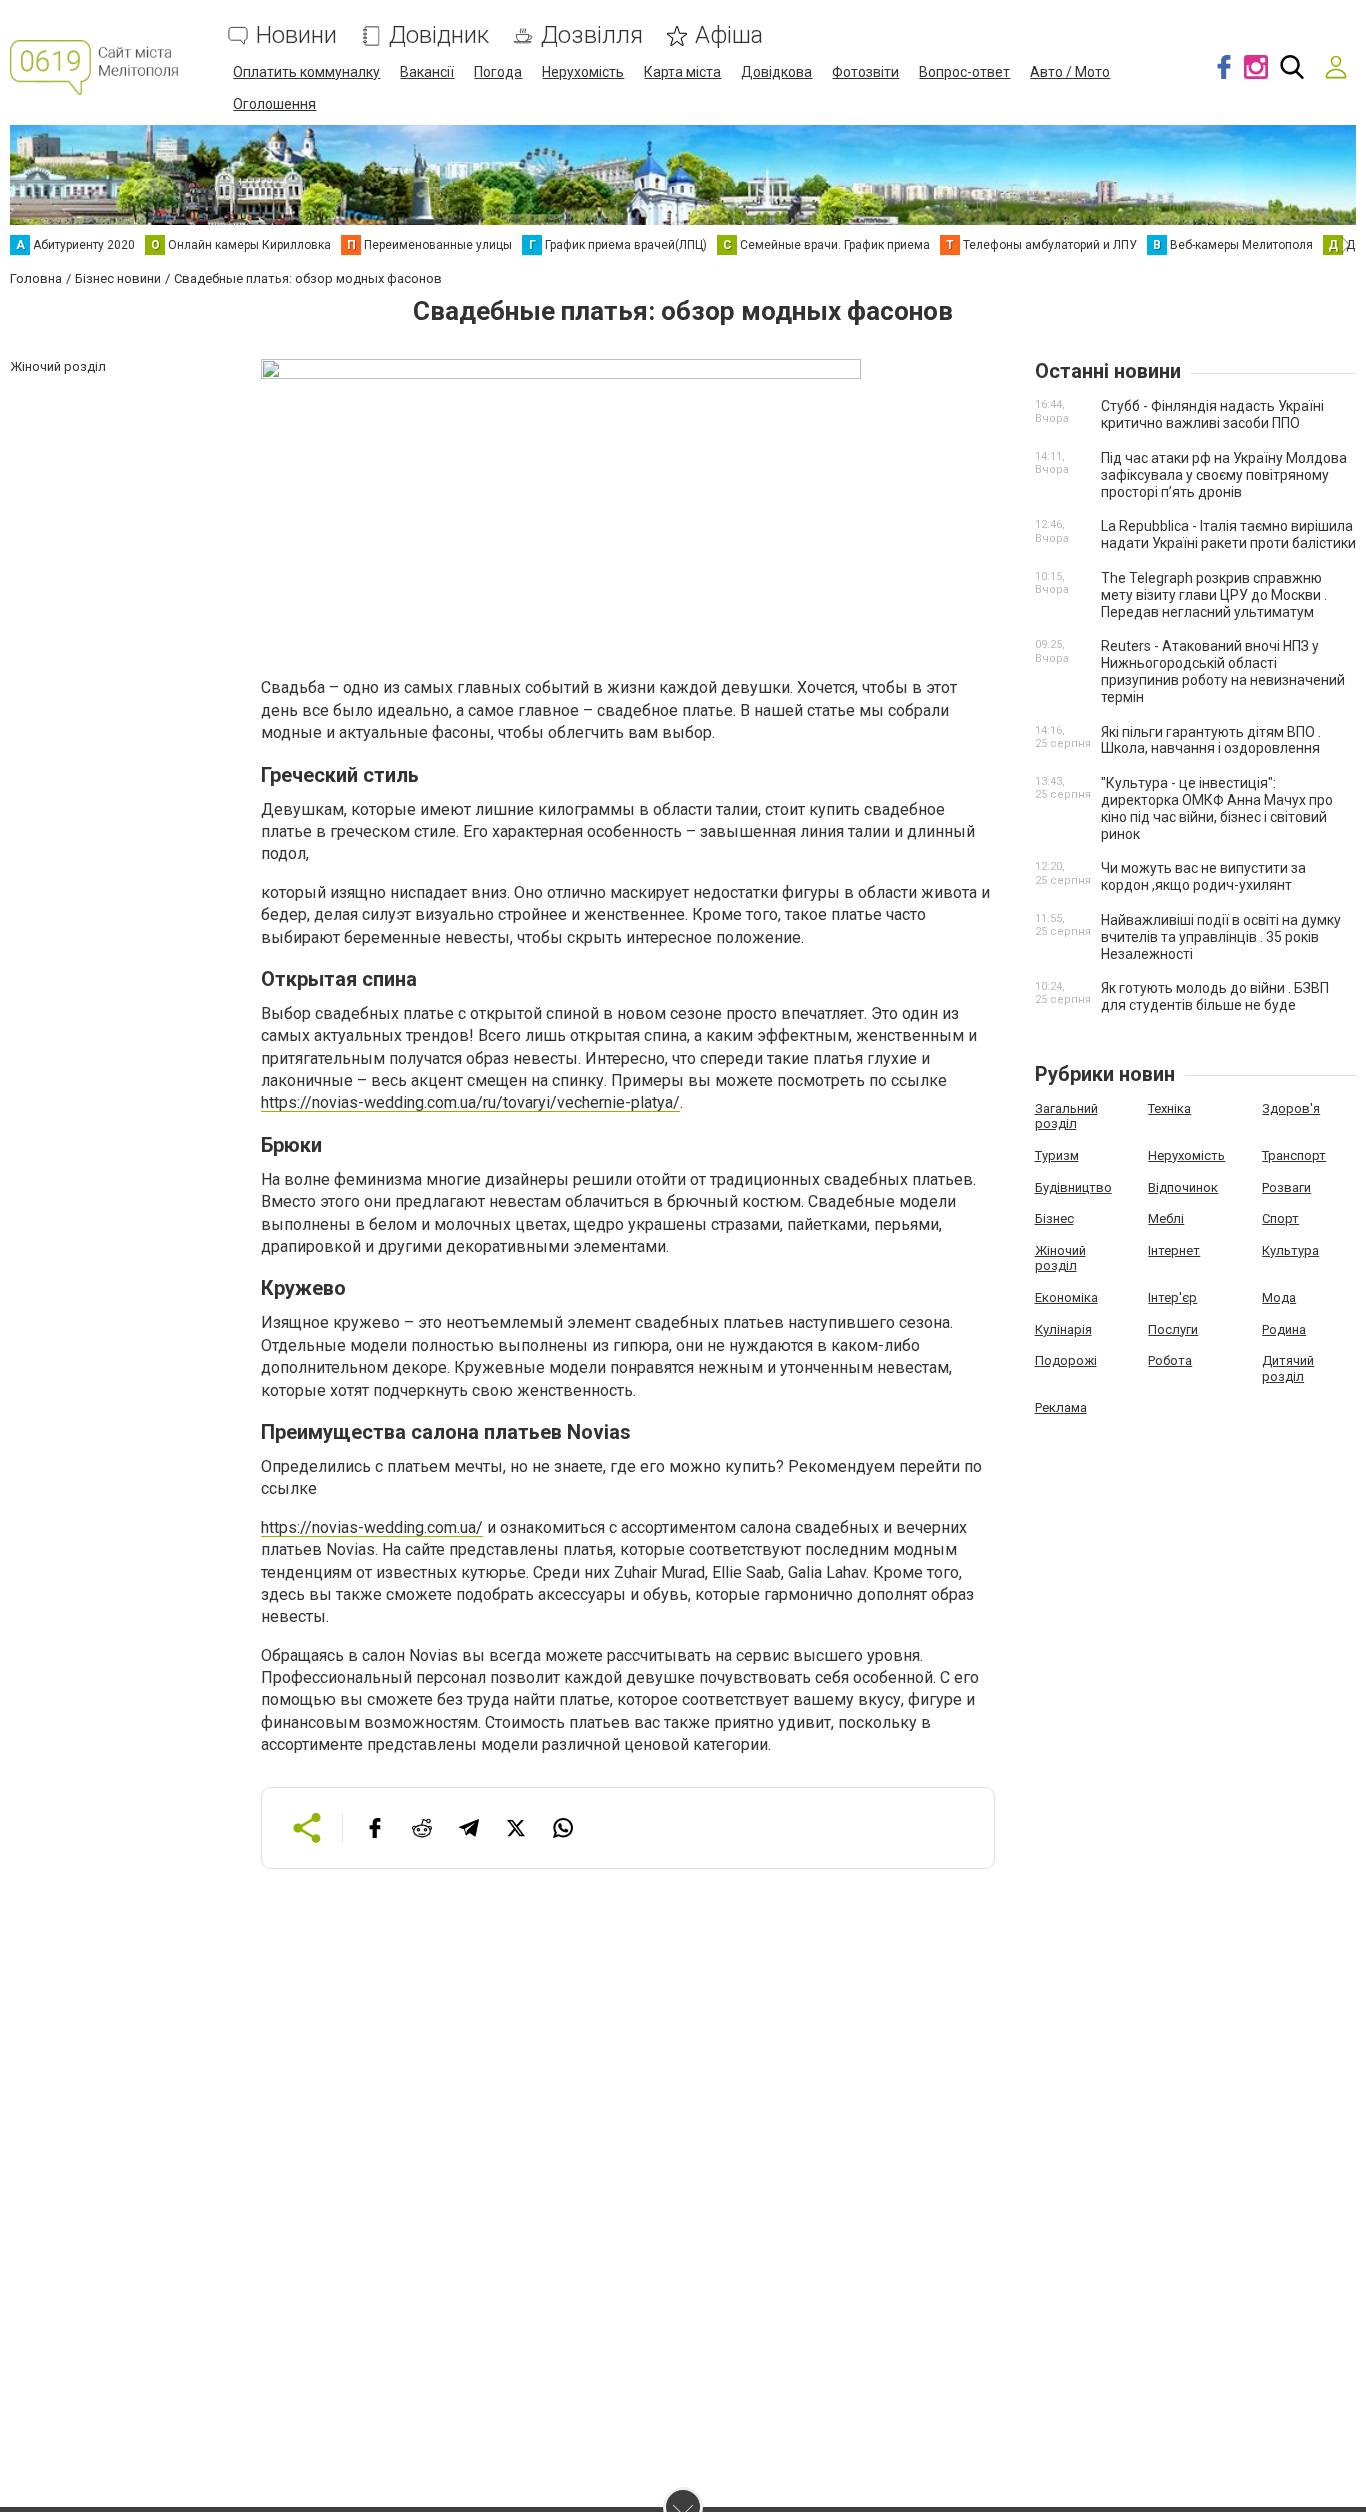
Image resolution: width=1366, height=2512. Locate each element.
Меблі (1166, 1218)
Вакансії (427, 72)
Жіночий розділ (1060, 1258)
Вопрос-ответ (964, 72)
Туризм (1057, 1155)
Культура (1290, 1250)
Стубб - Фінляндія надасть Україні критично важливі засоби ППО (1212, 414)
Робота (1170, 1360)
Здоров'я (1291, 1108)
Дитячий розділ (1288, 1368)
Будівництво (1073, 1187)
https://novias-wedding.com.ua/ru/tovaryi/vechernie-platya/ (470, 1102)
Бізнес (1054, 1218)
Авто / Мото (1070, 72)
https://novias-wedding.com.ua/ (372, 1527)
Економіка (1066, 1297)
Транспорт (1294, 1155)
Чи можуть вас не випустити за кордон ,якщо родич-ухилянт (1203, 876)
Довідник (439, 35)
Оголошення (274, 104)
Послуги (1173, 1329)
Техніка (1169, 1108)
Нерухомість (583, 72)
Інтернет (1174, 1250)
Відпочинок (1183, 1187)
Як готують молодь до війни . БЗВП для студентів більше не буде (1215, 996)
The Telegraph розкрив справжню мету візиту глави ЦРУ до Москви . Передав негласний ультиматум (1214, 595)
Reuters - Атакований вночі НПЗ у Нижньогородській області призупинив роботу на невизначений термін (1223, 671)
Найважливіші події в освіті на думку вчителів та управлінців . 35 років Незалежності (1221, 937)
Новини (296, 35)
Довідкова (776, 72)
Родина (1284, 1329)
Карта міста (682, 72)
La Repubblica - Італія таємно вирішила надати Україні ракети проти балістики (1228, 534)
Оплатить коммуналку (306, 72)
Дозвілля (592, 35)
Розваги (1286, 1187)
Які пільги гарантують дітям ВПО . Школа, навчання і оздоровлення (1211, 740)
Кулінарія (1063, 1329)
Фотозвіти (865, 72)
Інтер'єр (1172, 1297)
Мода (1279, 1297)
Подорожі (1066, 1360)
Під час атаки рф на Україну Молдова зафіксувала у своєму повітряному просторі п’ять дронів (1224, 475)
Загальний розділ (1066, 1116)
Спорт (1280, 1218)
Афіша (729, 35)
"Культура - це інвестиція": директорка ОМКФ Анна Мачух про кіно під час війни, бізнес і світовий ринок (1217, 808)
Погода (498, 72)
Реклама (1061, 1407)
